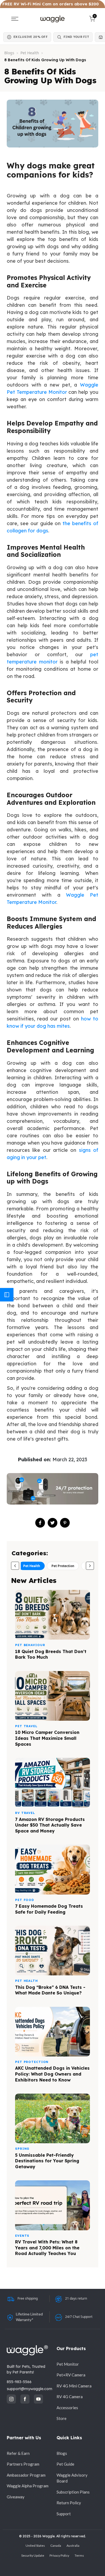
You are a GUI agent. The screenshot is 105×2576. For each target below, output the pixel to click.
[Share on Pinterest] (65, 1523)
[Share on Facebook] (40, 1523)
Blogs (9, 53)
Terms (79, 2555)
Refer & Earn (18, 2453)
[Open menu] (15, 19)
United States (35, 2546)
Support (64, 2514)
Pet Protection (63, 1566)
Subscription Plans (73, 2492)
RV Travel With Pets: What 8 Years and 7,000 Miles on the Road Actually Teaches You (47, 2248)
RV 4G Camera (70, 2397)
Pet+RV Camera (71, 2375)
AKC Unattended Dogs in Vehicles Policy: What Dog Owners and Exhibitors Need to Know (52, 2074)
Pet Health (30, 53)
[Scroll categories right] (90, 1566)
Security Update (33, 2555)
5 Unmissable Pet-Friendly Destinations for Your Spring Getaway (47, 2161)
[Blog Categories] (7, 1295)
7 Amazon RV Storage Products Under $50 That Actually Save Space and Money (50, 1825)
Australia (73, 2546)
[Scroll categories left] (15, 1566)
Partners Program (23, 2464)
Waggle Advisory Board (72, 2478)
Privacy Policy (59, 2555)
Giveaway (16, 2497)
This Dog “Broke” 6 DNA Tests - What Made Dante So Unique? (50, 1990)
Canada (56, 2546)
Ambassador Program (26, 2475)
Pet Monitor (68, 2364)
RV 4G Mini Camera (74, 2386)
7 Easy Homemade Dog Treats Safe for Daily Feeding (49, 1909)
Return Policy (69, 2503)
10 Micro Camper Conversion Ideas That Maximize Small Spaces (47, 1738)
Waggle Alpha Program (28, 2486)
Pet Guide (65, 2464)
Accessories (67, 2408)
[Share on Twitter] (52, 1523)
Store (62, 2418)
